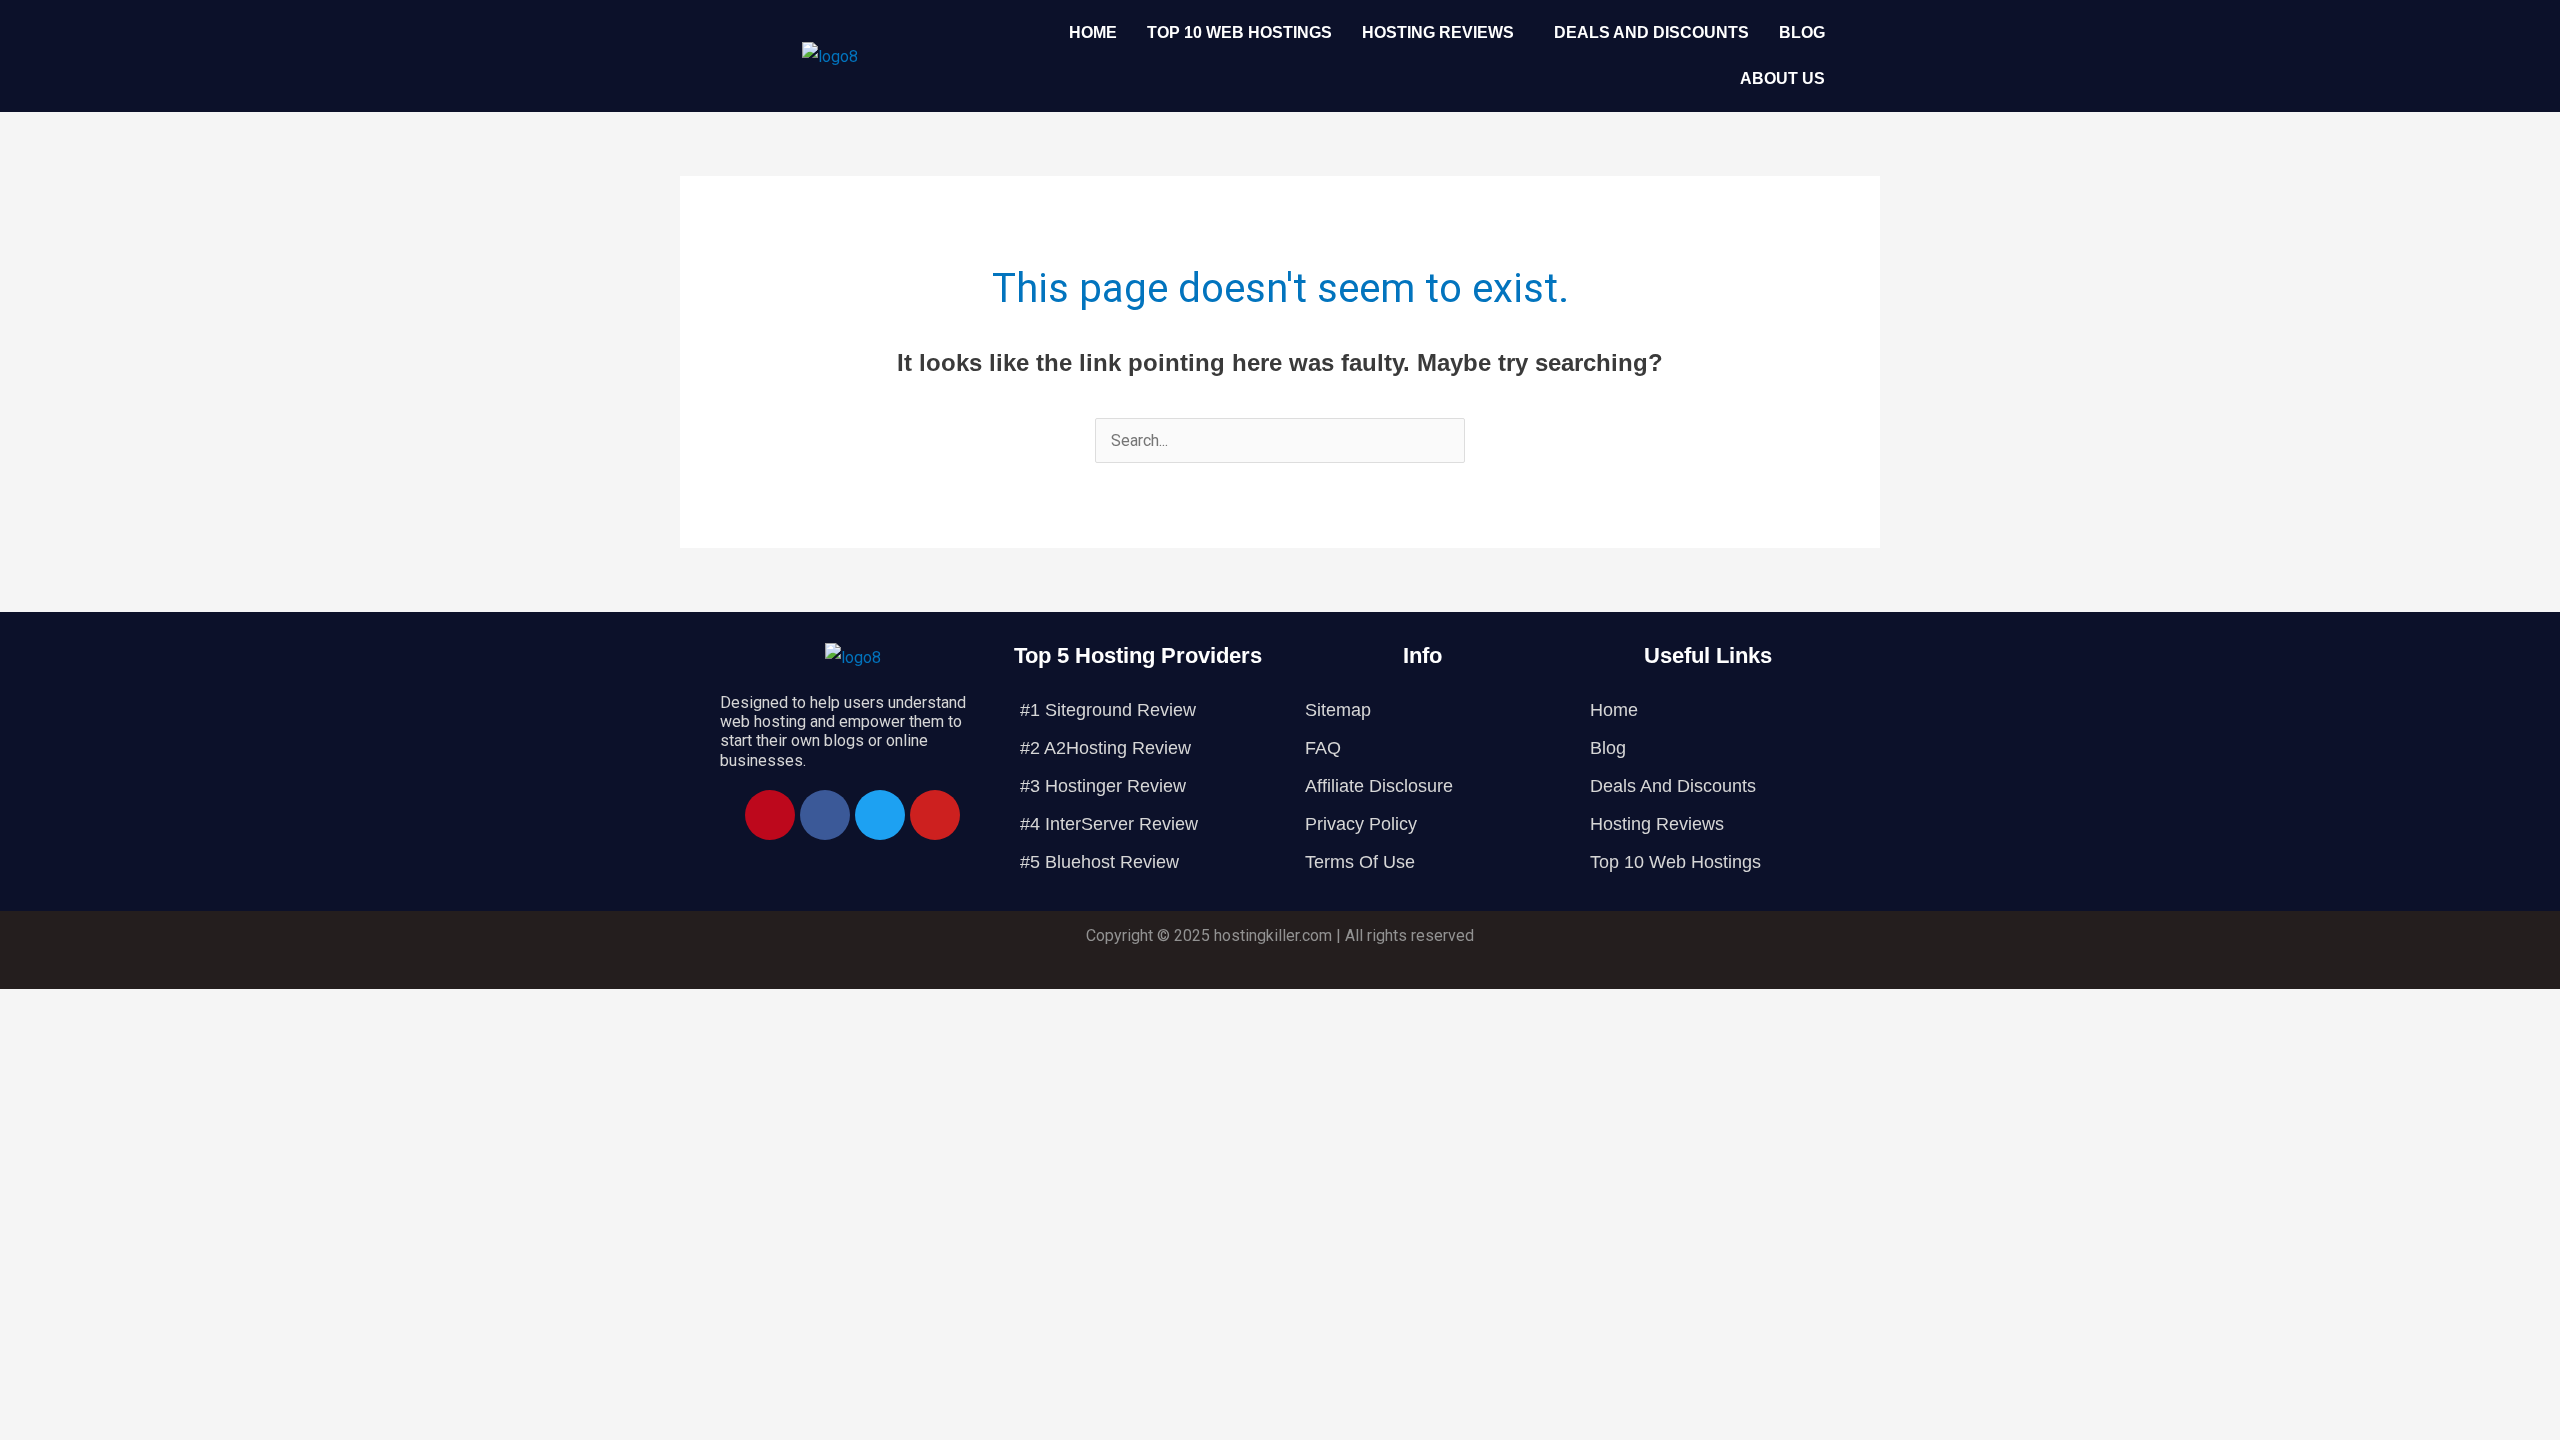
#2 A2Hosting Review (1105, 748)
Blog (1802, 32)
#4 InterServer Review (1109, 824)
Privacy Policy (1361, 824)
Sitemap (1338, 710)
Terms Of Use (1360, 862)
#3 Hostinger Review (1103, 786)
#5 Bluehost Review (1099, 862)
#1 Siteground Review (1108, 710)
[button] (1443, 33)
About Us (1782, 78)
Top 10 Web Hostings (1239, 32)
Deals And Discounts (1651, 32)
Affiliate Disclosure (1379, 786)
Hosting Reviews (1438, 32)
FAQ (1323, 748)
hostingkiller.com (1273, 935)
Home (1093, 32)
